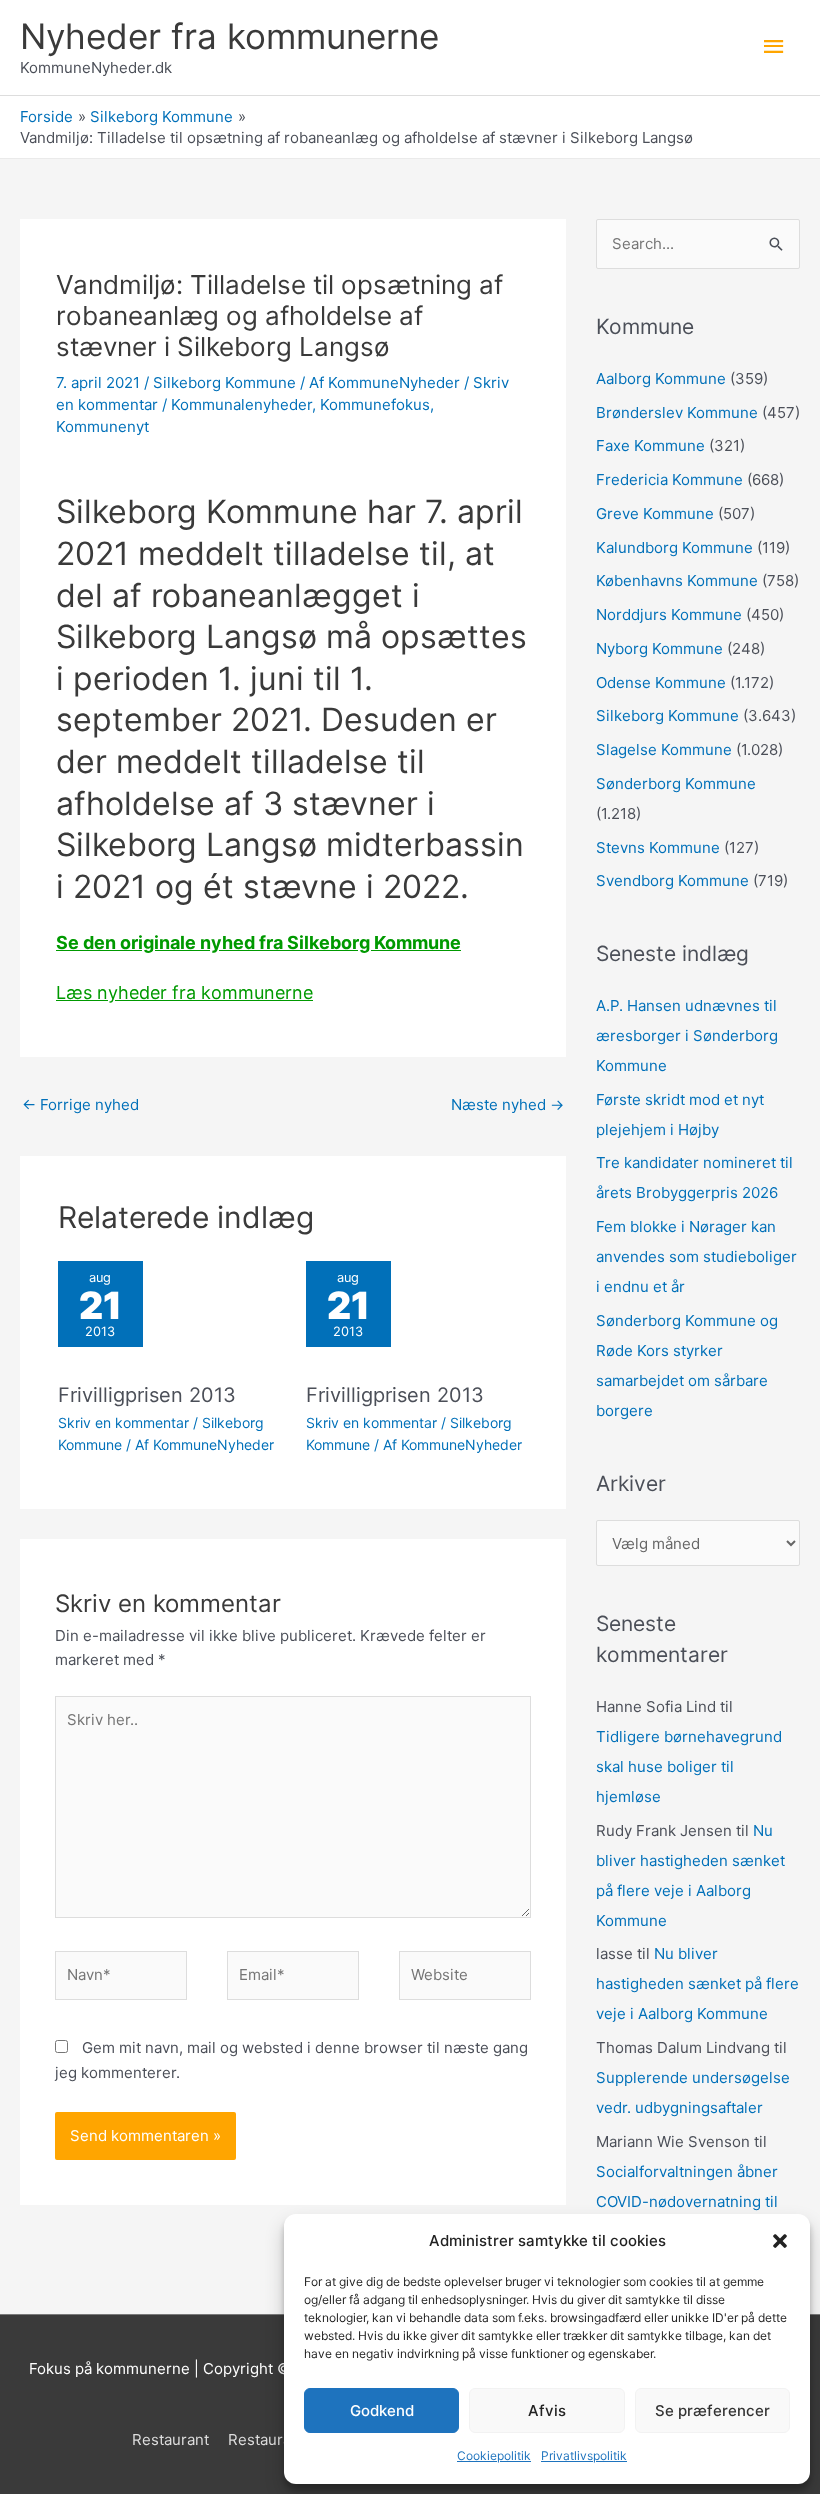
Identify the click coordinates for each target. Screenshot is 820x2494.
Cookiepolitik (494, 2455)
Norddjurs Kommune (669, 614)
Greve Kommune (655, 513)
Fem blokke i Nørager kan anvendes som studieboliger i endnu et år (696, 1256)
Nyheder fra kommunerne (229, 36)
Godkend (382, 2410)
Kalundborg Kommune (674, 547)
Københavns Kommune (677, 580)
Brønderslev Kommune (677, 412)
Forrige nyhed (80, 1104)
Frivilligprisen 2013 (147, 1395)
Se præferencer (712, 2410)
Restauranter (274, 2439)
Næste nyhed (507, 1104)
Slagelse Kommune (664, 749)
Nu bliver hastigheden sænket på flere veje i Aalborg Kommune (697, 1983)
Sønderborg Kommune (676, 783)
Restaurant (170, 2439)
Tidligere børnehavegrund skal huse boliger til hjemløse (689, 1766)
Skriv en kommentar (123, 1422)
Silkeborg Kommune (224, 382)
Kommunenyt (102, 426)
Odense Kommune (661, 682)
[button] (780, 2241)
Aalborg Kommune (661, 378)
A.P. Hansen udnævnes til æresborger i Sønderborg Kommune (687, 1035)
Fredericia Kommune (669, 479)
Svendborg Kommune (672, 880)
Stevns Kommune (658, 847)
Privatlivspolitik (584, 2455)
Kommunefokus (375, 404)
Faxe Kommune (650, 445)
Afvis (547, 2410)
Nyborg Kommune (659, 648)
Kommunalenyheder (241, 404)
